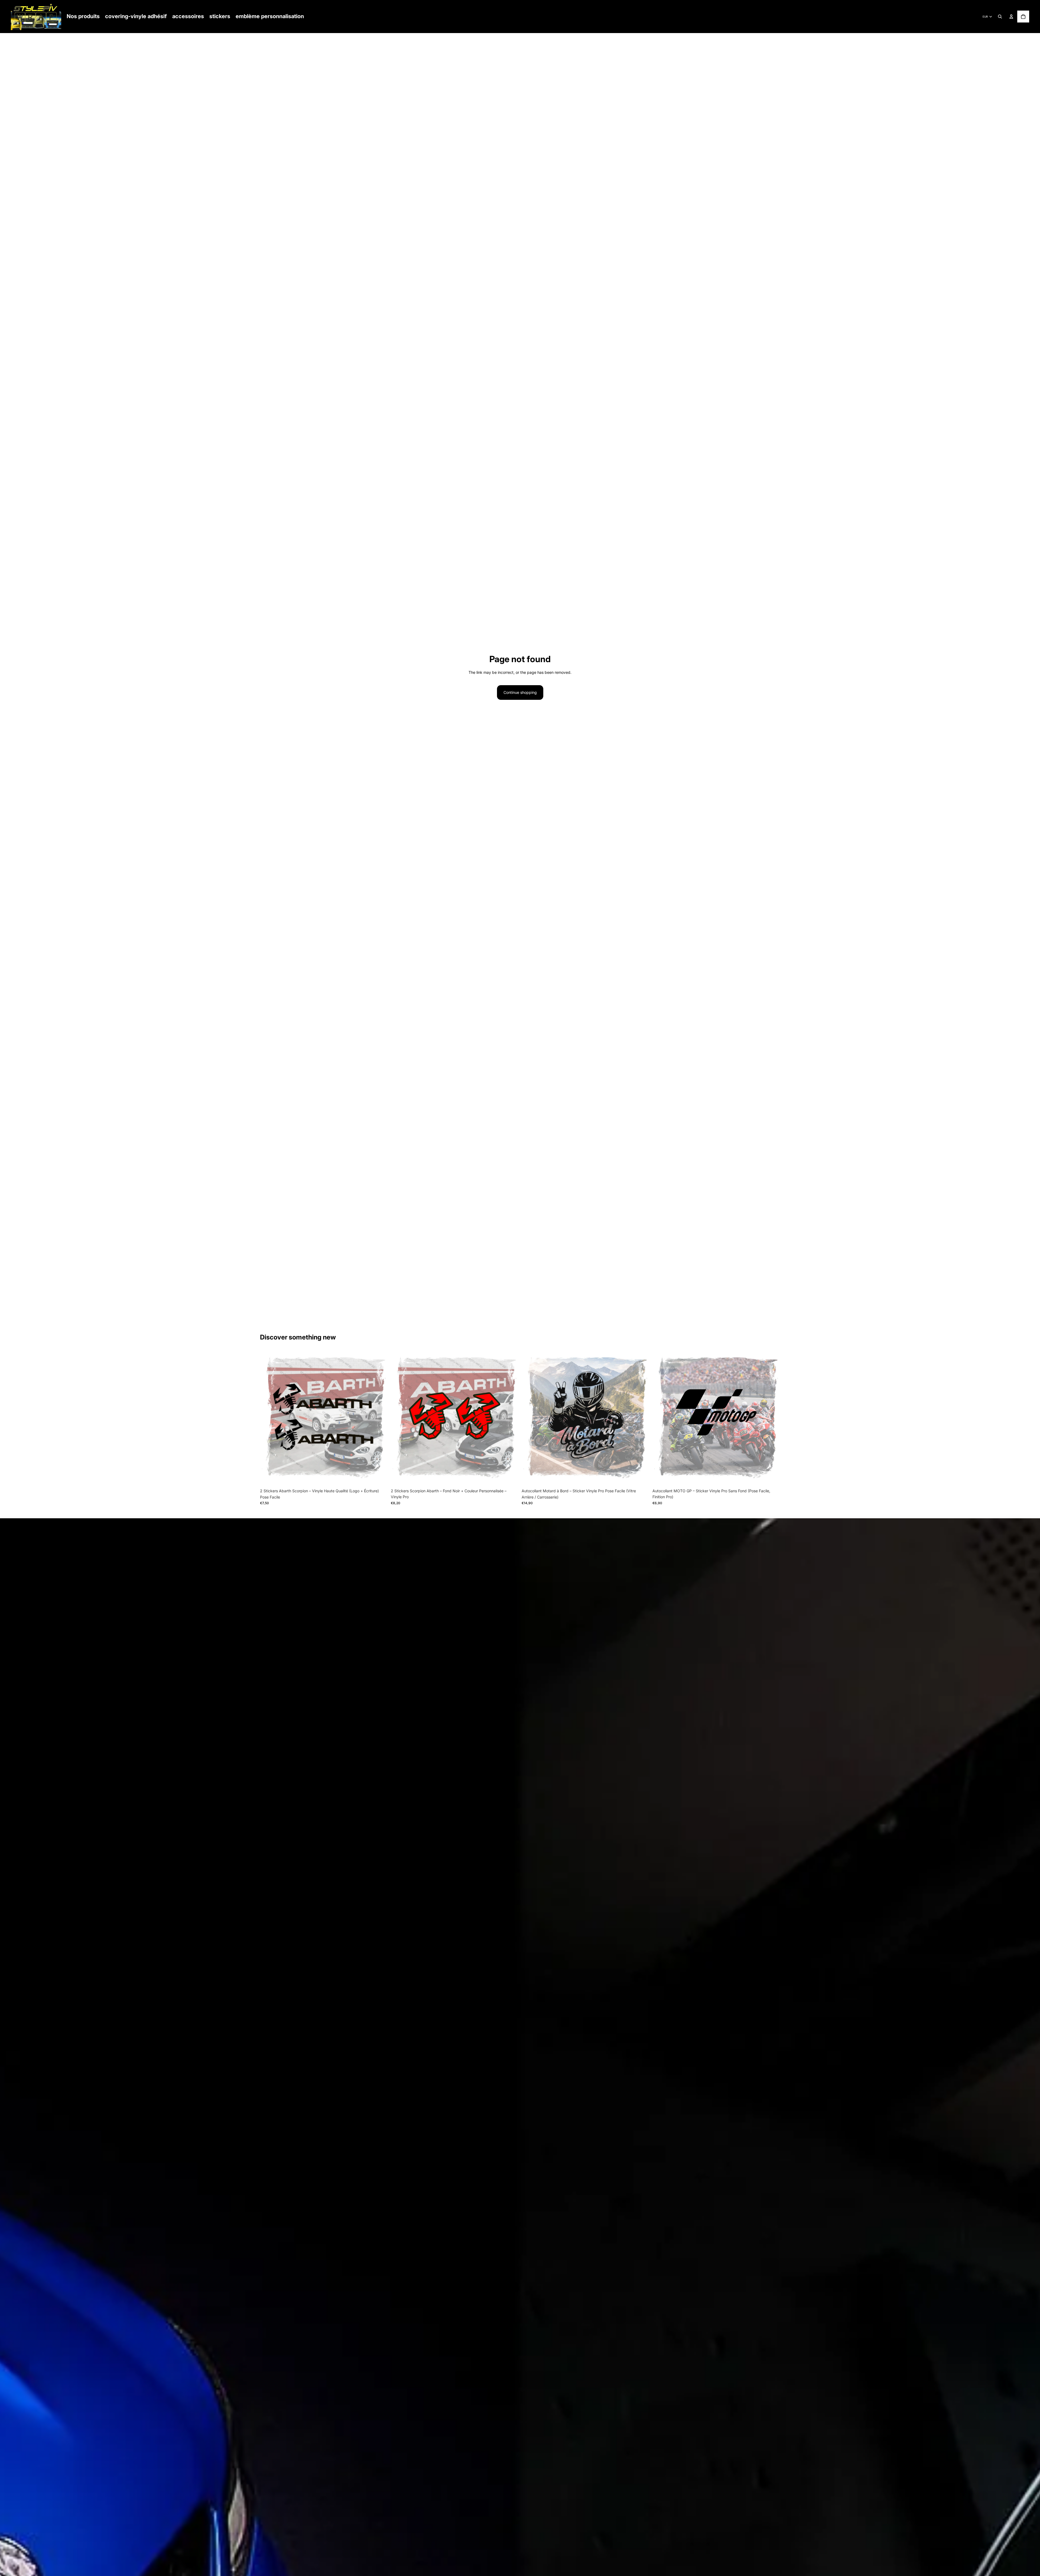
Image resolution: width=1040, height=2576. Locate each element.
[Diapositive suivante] (641, 1418)
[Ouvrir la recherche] (1000, 17)
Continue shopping (520, 692)
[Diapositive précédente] (530, 1418)
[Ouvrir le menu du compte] (1011, 17)
